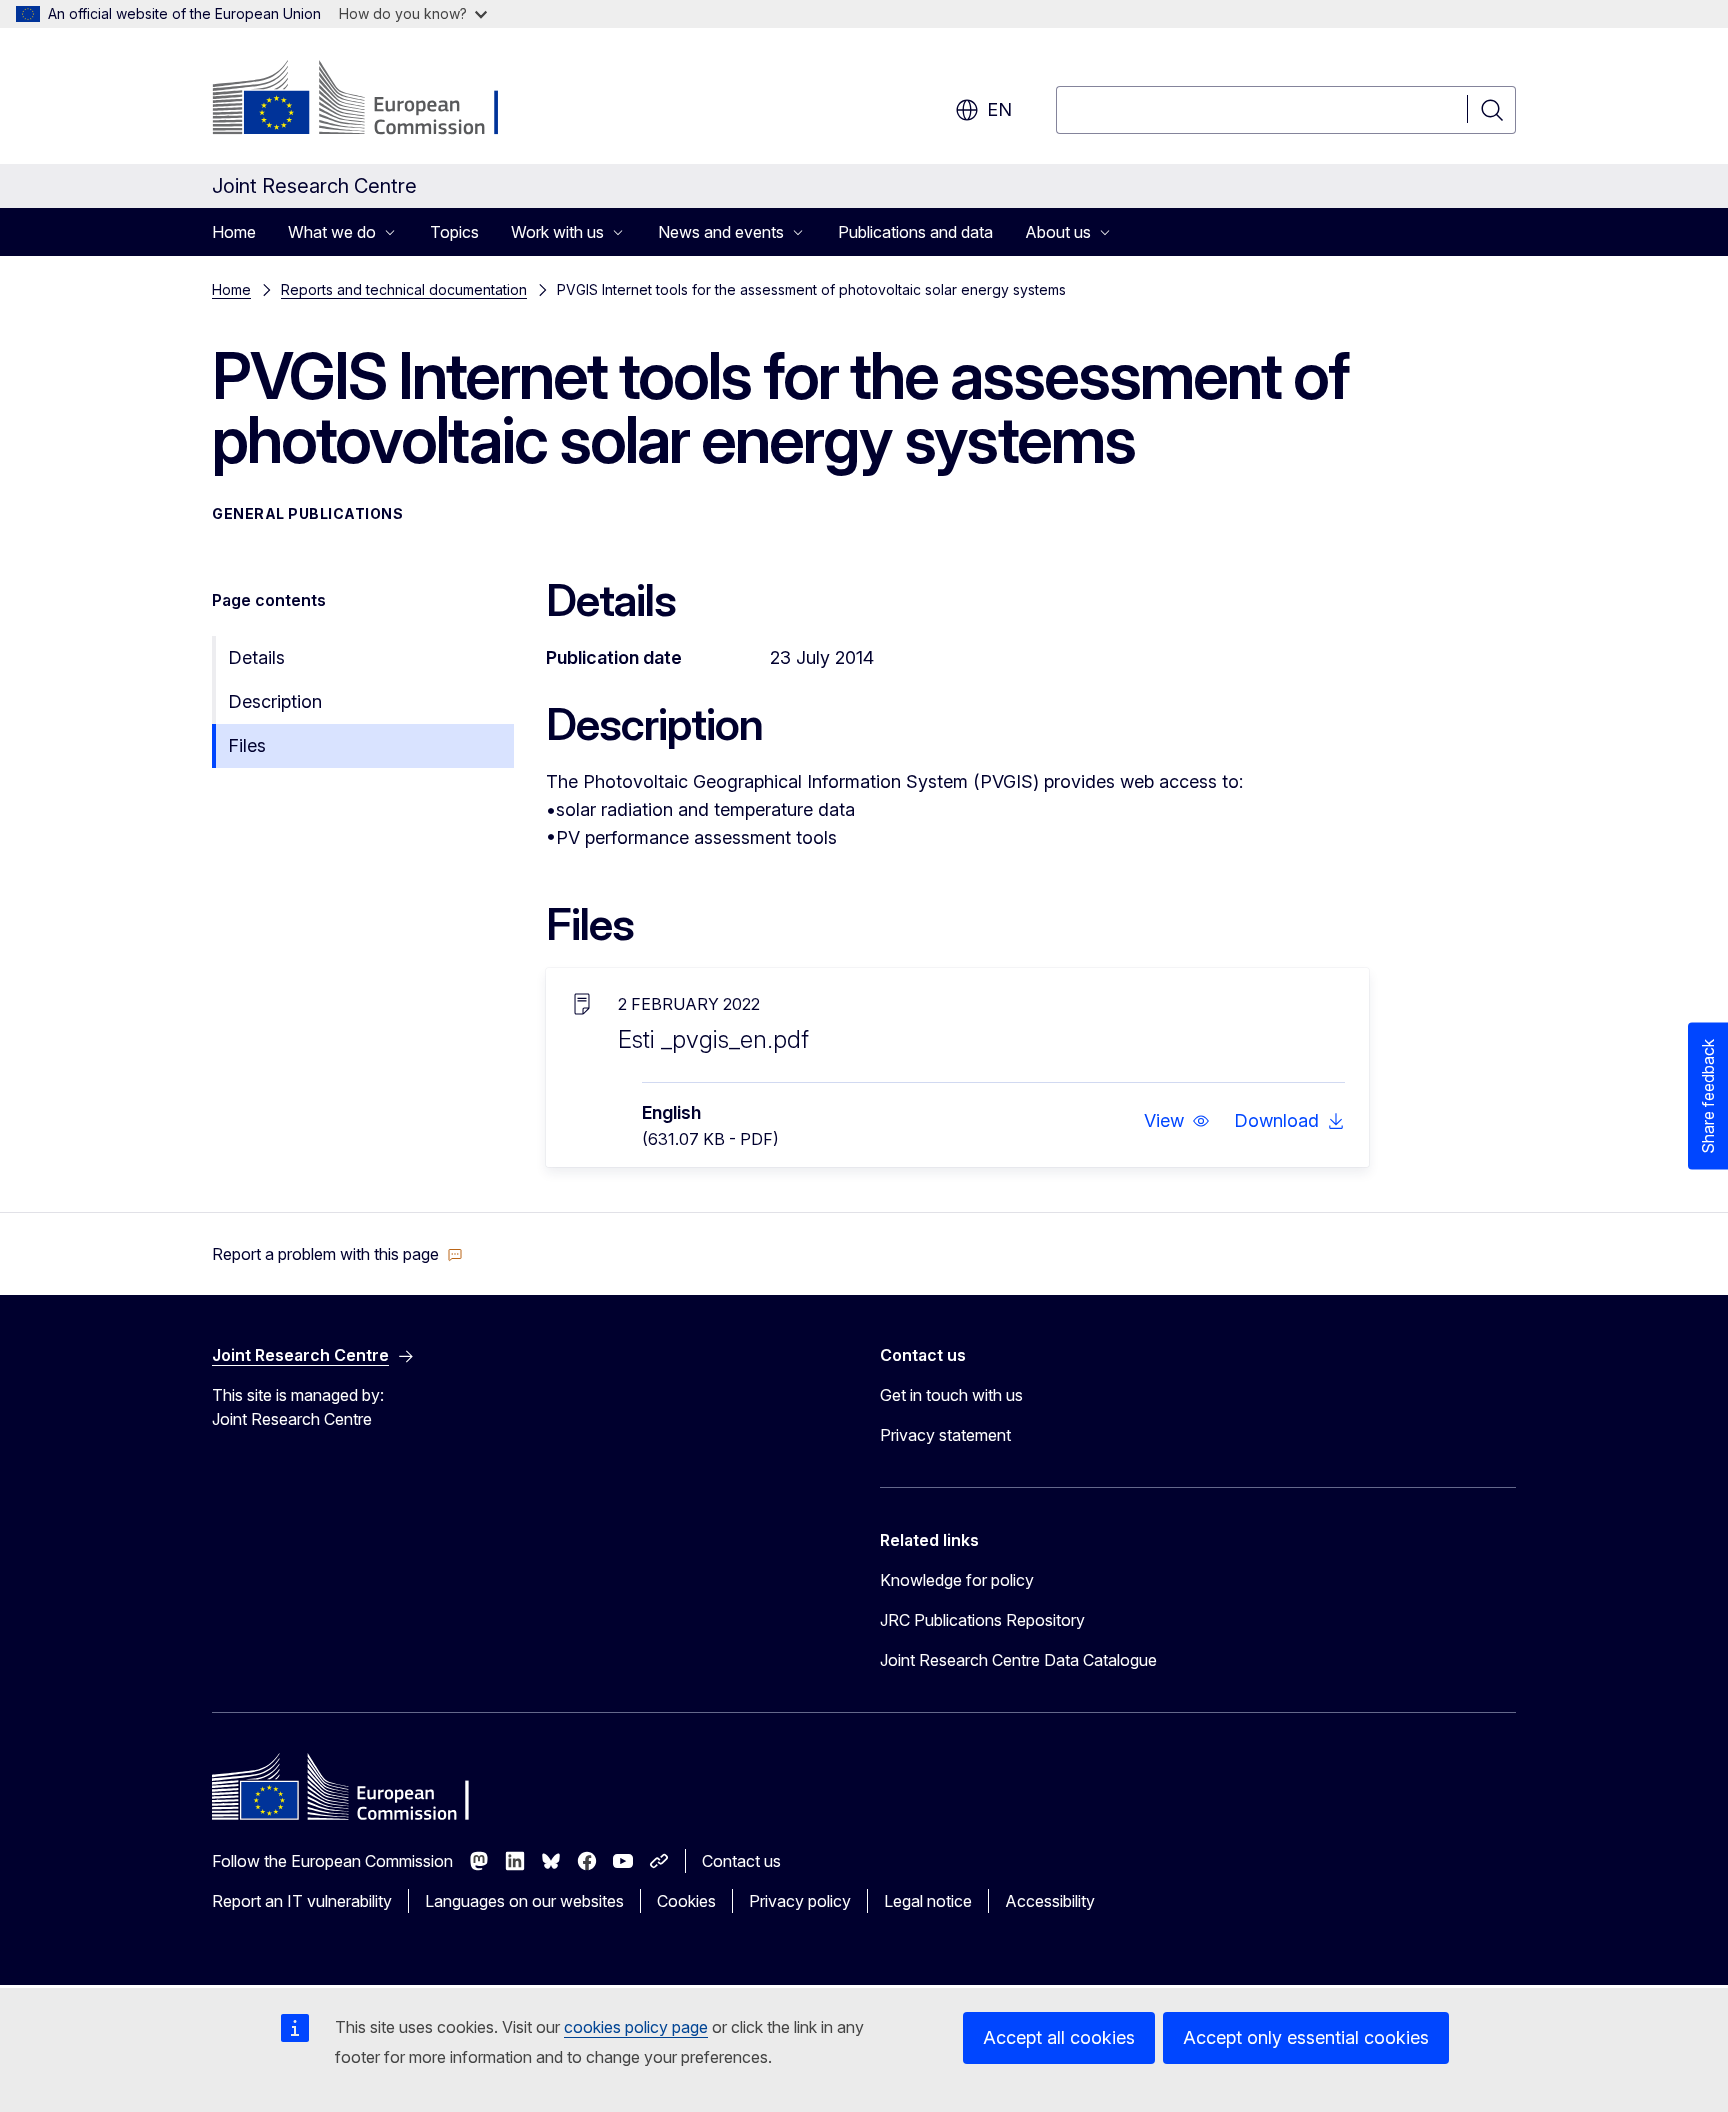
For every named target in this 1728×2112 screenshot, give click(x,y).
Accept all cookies (1059, 2037)
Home (234, 232)
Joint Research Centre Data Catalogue (1018, 1660)
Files (247, 745)
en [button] (999, 109)
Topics (454, 232)
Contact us (741, 1861)
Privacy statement (945, 1435)
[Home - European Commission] (373, 100)
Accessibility (1050, 1901)
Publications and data (915, 232)
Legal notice (928, 1901)
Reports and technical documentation (404, 289)
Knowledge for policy (957, 1580)
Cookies (686, 1901)
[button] (1177, 1121)
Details (256, 657)
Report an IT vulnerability (302, 1901)
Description (275, 701)
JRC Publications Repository (982, 1620)
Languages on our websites (524, 1901)
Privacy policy (800, 1901)
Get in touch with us (951, 1395)
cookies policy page (636, 2027)
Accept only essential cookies (1306, 2037)
